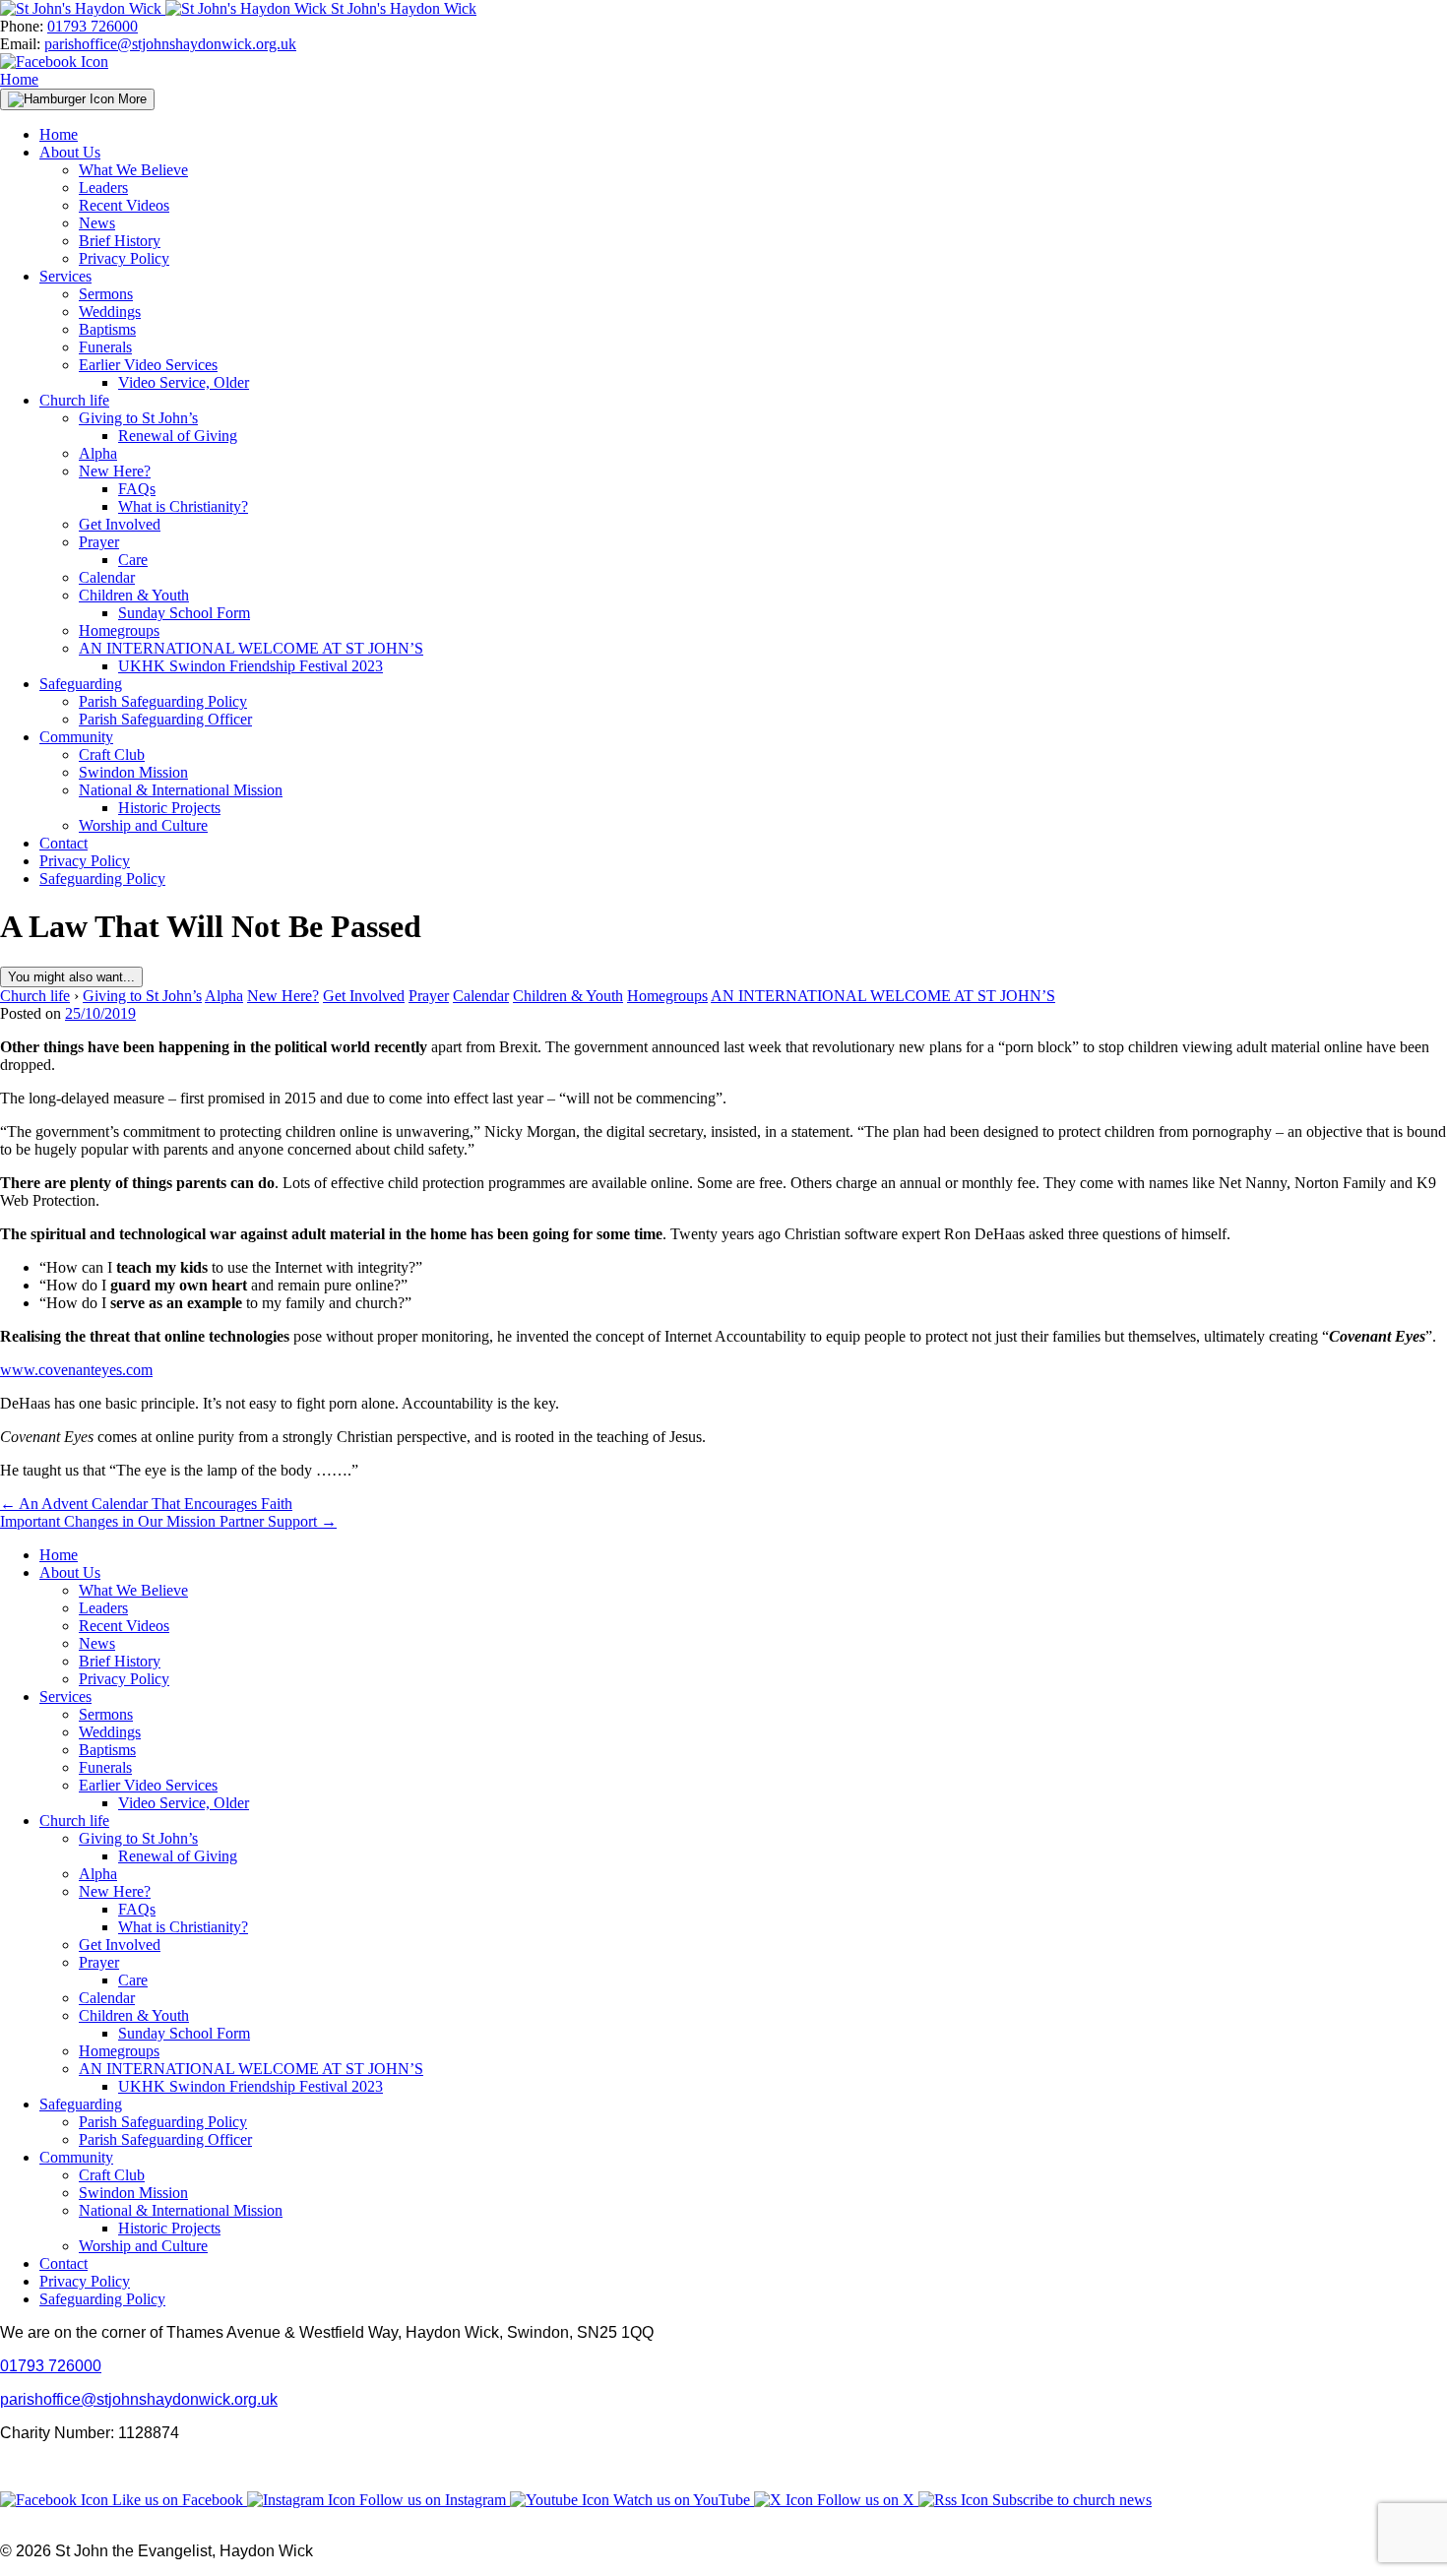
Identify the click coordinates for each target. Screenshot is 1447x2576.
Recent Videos (124, 205)
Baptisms (107, 329)
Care (133, 560)
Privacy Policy (124, 258)
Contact (63, 843)
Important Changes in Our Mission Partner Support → (168, 1521)
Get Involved (120, 524)
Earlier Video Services (148, 365)
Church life (74, 400)
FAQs (137, 489)
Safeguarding (81, 684)
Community (76, 737)
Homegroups (119, 630)
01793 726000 (93, 26)
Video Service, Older (184, 382)
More (130, 99)
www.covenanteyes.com (76, 1370)
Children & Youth (134, 595)
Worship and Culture (143, 825)
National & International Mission (181, 790)
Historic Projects (169, 808)
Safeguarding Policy (102, 879)
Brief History (120, 241)
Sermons (106, 294)
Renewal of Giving (178, 436)
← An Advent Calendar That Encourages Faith (146, 1504)
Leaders (103, 188)
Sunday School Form (184, 613)
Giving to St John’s (138, 418)
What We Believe (133, 170)
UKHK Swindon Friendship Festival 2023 (251, 666)
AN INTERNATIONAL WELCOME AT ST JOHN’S (251, 648)
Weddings (110, 312)
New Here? (115, 471)
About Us (70, 152)
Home (19, 79)
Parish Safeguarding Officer (165, 719)
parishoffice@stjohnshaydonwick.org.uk (170, 44)
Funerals (105, 347)
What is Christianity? (183, 506)
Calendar (107, 577)
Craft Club (112, 754)
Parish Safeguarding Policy (163, 701)
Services (65, 276)
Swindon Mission (133, 772)
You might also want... (71, 977)
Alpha (98, 453)
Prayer (99, 542)
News (97, 223)
